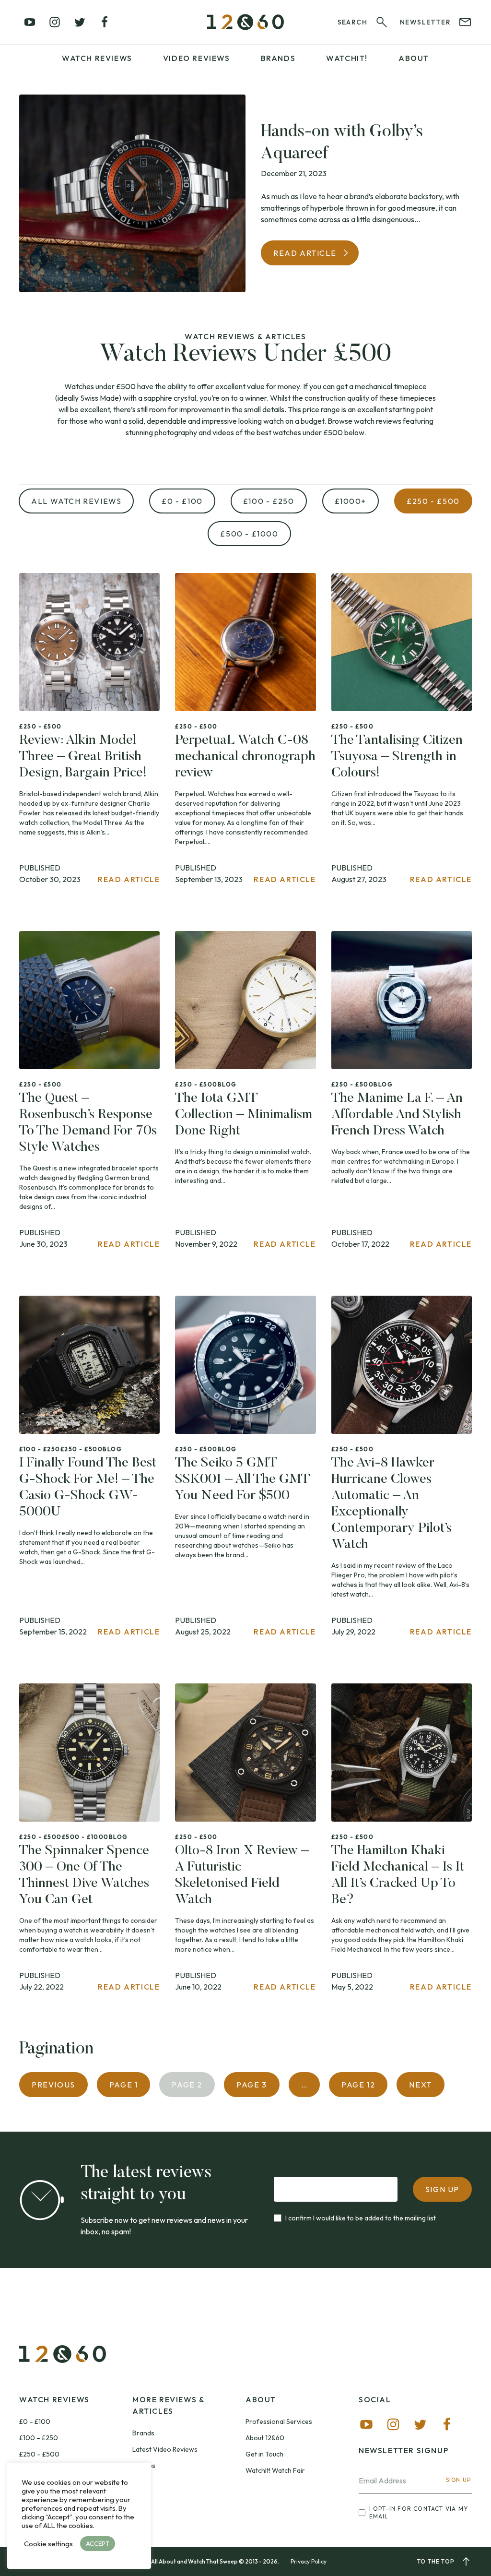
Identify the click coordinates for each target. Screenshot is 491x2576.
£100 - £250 (269, 501)
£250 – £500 (39, 2454)
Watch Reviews (97, 58)
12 (358, 2085)
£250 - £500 (433, 501)
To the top (436, 2561)
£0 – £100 (35, 2421)
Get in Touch (264, 2454)
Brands (278, 58)
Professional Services (279, 2421)
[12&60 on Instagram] (55, 22)
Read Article (305, 253)
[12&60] (245, 22)
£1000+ (351, 501)
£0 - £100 (182, 501)
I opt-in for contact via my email (419, 2512)
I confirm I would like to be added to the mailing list (361, 2218)
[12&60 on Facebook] (105, 22)
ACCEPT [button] (98, 2543)
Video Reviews (197, 58)
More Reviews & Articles (168, 2405)
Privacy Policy (309, 2561)
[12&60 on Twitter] (80, 22)
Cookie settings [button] (48, 2544)
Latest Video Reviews (165, 2449)
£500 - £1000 (249, 534)
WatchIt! (347, 58)
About (414, 58)
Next (420, 2085)
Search (352, 22)
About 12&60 (265, 2438)
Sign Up (458, 2480)
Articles (144, 2466)
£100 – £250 (39, 2438)
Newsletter (425, 22)
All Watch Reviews (76, 501)
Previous (53, 2085)
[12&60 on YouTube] (30, 22)
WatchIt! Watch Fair (275, 2470)
